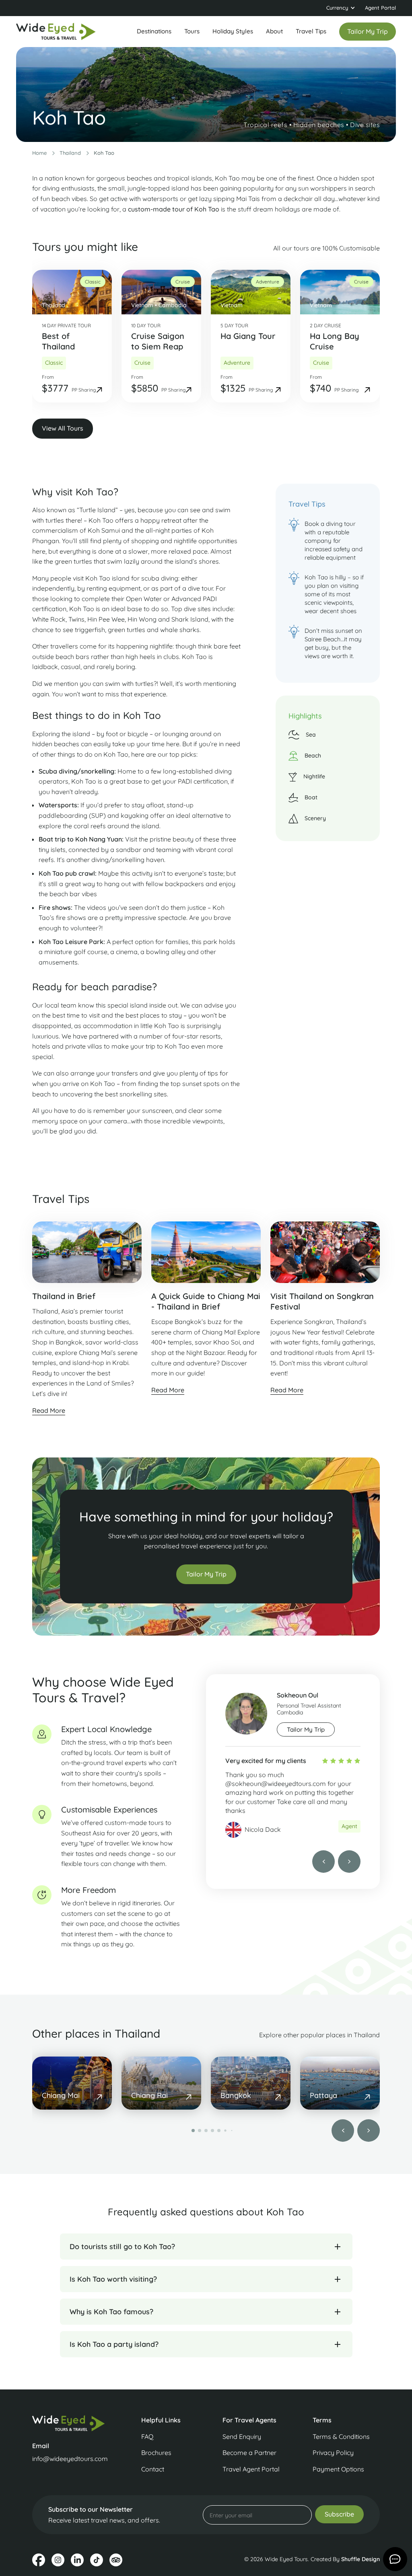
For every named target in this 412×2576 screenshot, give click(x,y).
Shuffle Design (360, 2559)
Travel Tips (311, 31)
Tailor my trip (368, 31)
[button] (341, 8)
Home (39, 153)
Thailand (70, 153)
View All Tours (63, 428)
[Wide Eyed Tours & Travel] (71, 2423)
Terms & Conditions (341, 2436)
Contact (153, 2469)
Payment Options (338, 2469)
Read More (49, 1410)
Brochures (156, 2453)
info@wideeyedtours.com (70, 2459)
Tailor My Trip (206, 1574)
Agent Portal (380, 8)
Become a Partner (249, 2453)
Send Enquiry (242, 2436)
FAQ (147, 2436)
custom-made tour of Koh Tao (174, 209)
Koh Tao (104, 153)
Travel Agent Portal (251, 2469)
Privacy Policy (333, 2453)
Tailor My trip (306, 1729)
